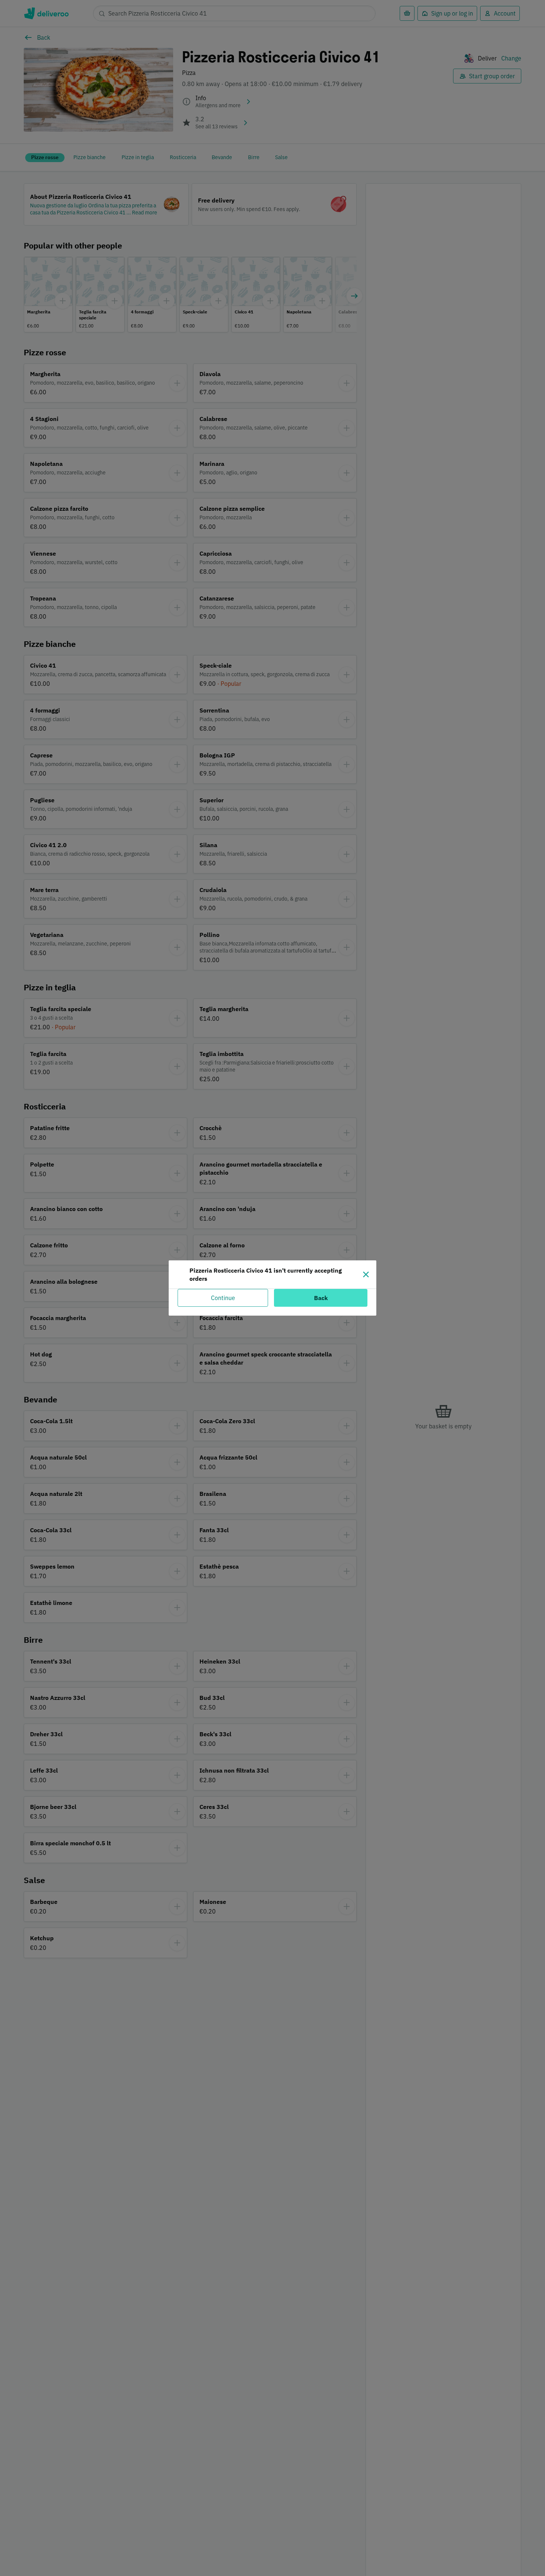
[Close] (366, 1274)
